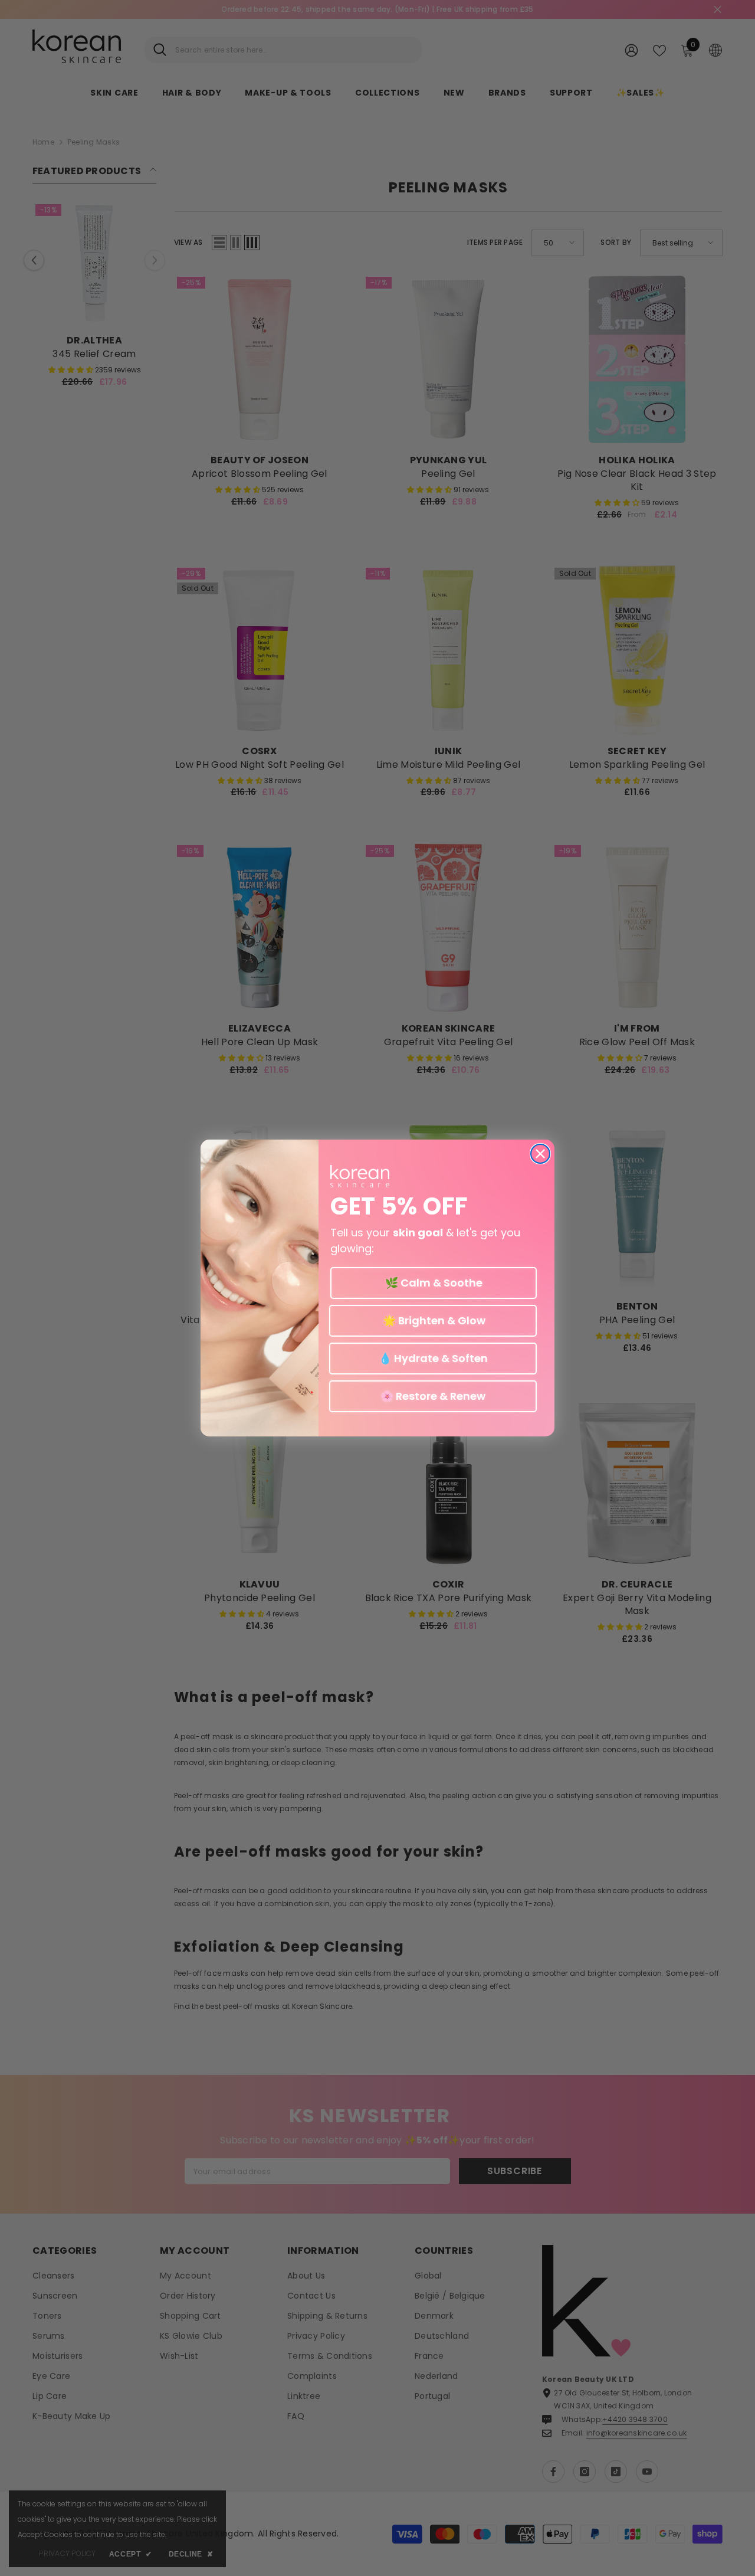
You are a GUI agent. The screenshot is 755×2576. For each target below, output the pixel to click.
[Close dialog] (540, 1154)
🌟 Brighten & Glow (433, 1320)
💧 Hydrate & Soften (433, 1358)
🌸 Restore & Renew (433, 1396)
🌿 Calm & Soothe (434, 1283)
